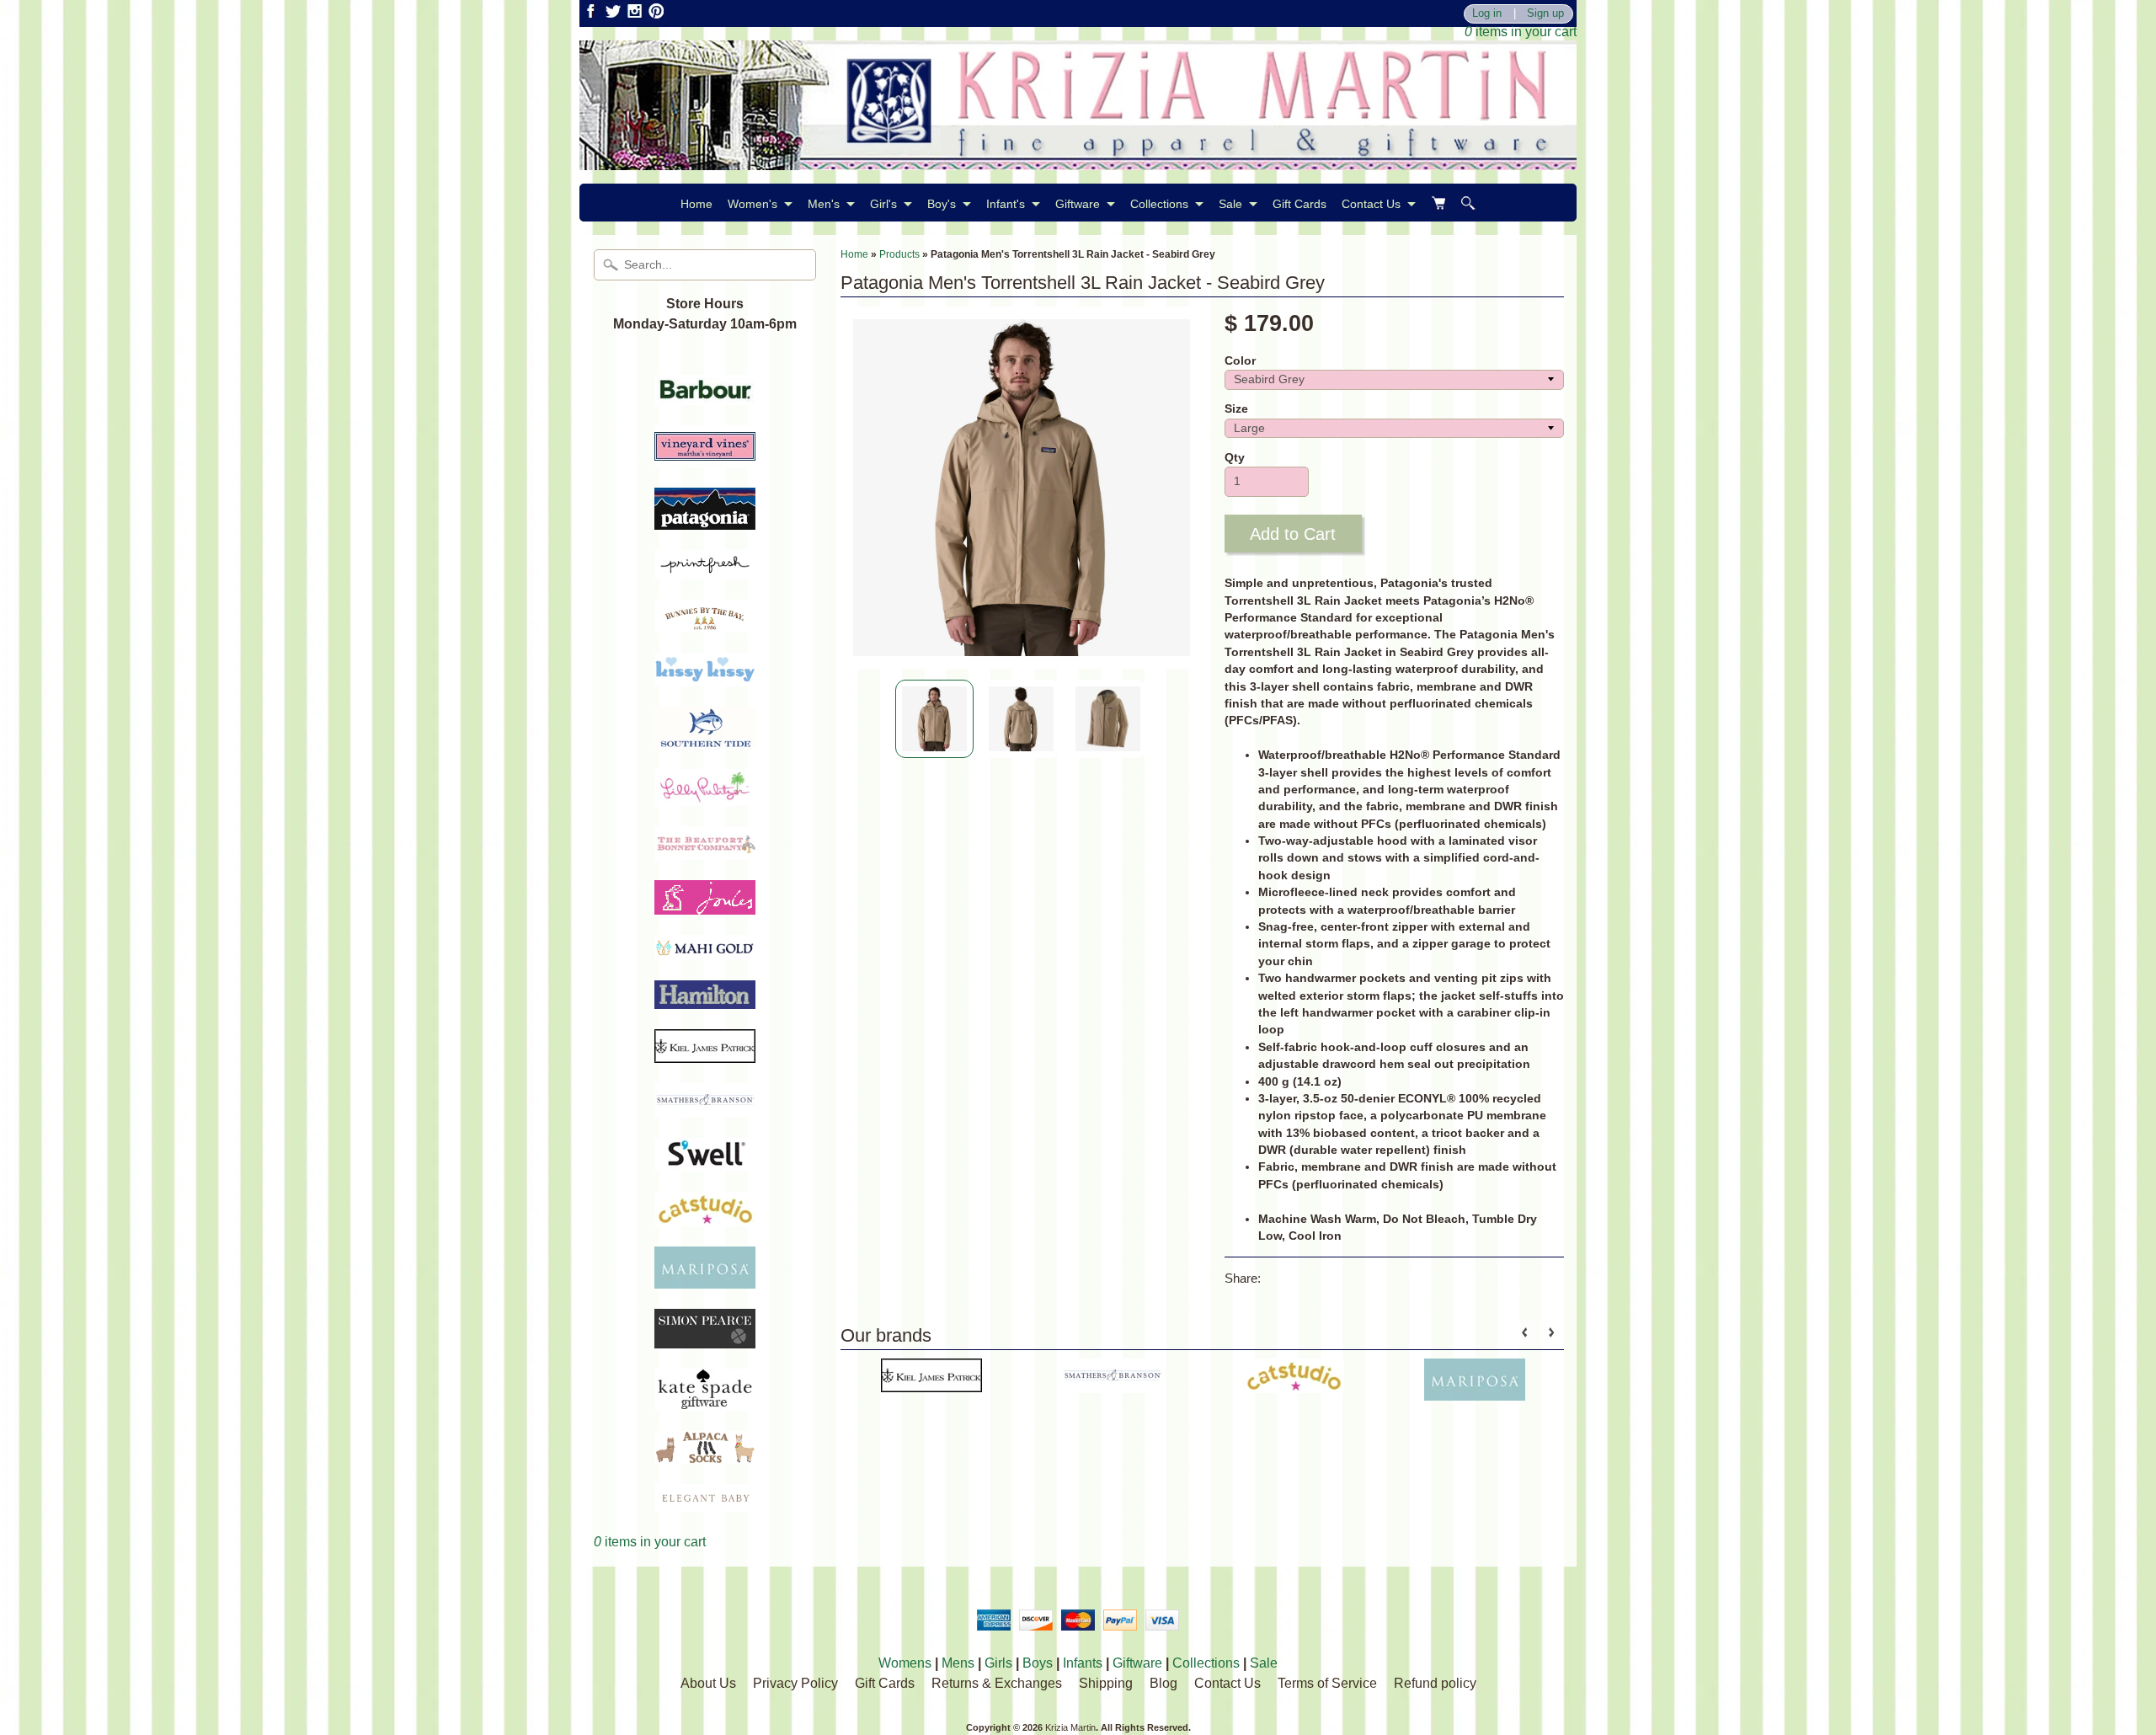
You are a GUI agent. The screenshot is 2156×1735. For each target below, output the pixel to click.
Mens (958, 1663)
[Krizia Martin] (1078, 160)
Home (696, 204)
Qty (1235, 458)
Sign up (1545, 14)
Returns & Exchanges (997, 1683)
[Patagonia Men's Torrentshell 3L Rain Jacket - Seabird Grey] (934, 719)
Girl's (883, 204)
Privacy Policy (795, 1683)
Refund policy (1435, 1683)
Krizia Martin (1070, 1727)
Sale (1230, 204)
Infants (1083, 1663)
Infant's (1006, 204)
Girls (998, 1663)
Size (1236, 409)
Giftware (1078, 204)
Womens (905, 1663)
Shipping (1106, 1683)
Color (1240, 361)
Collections (1159, 204)
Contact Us (1371, 204)
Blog (1163, 1683)
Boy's (942, 204)
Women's (752, 204)
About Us (708, 1683)
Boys (1038, 1663)
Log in (1487, 14)
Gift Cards (1299, 204)
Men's (824, 204)
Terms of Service (1327, 1683)
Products (899, 254)
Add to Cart (1293, 534)
